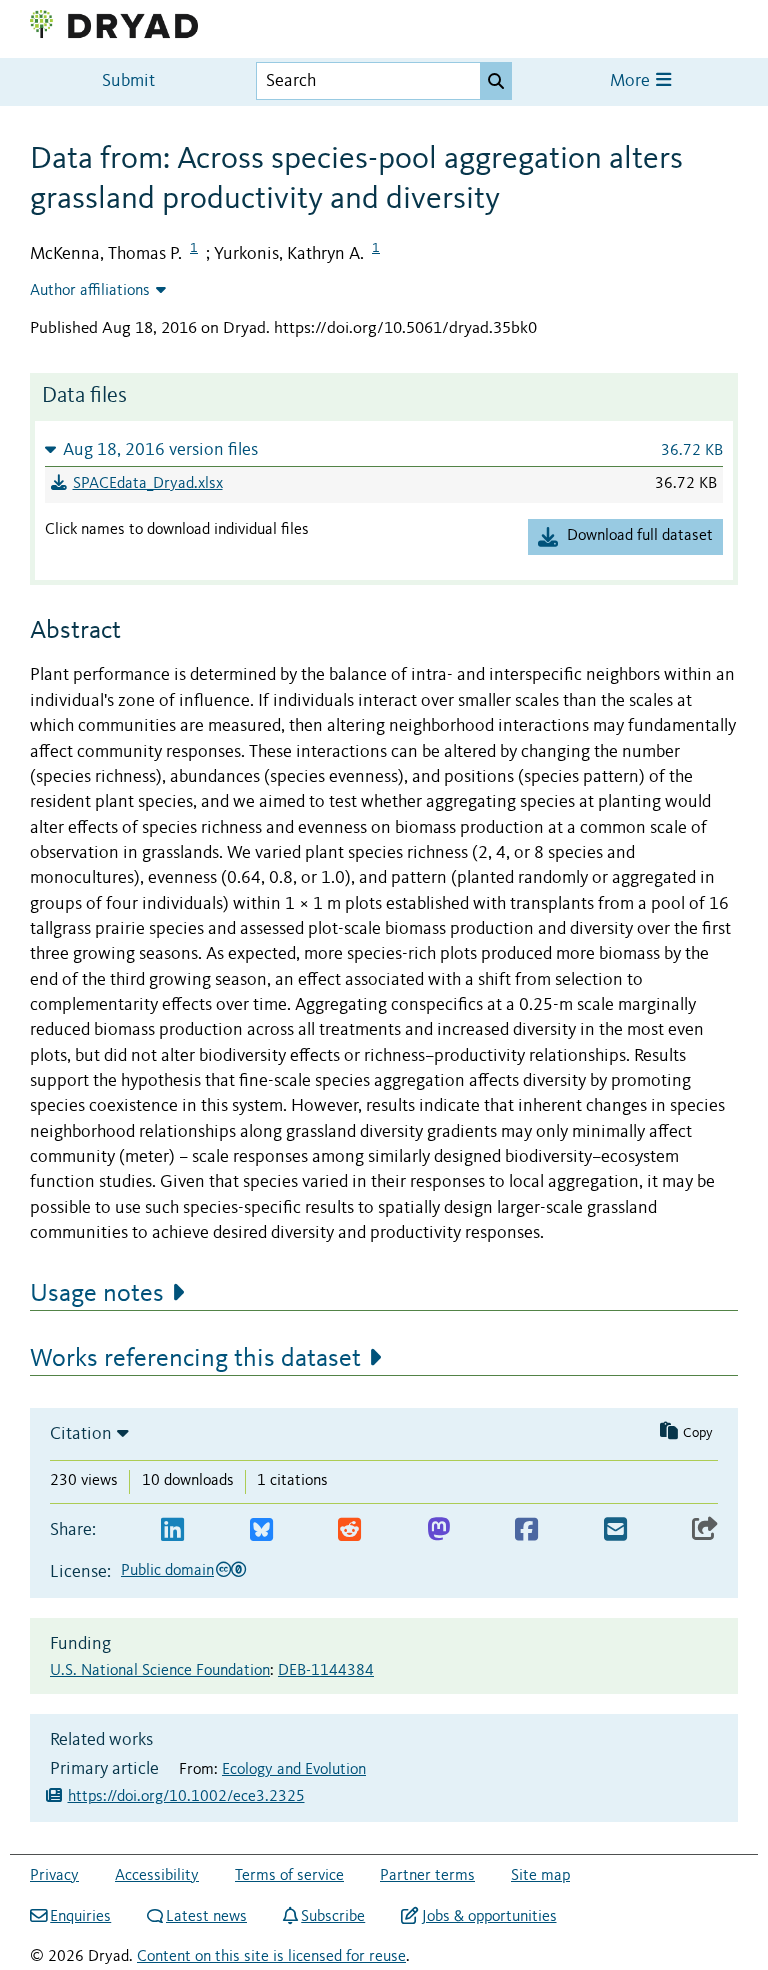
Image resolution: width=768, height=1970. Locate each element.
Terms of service (289, 1876)
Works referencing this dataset (195, 1359)
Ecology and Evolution (294, 1770)
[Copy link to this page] (705, 1530)
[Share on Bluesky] (261, 1530)
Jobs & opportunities (489, 1917)
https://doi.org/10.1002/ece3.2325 (186, 1797)
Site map (540, 1876)
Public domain (167, 1571)
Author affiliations (90, 291)
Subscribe (333, 1917)
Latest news (206, 1917)
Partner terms (427, 1876)
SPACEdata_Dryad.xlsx (148, 484)
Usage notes (97, 1294)
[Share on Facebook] (526, 1530)
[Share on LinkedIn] (172, 1530)
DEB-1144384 (326, 1671)
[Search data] (496, 81)
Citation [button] (81, 1434)
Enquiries (80, 1917)
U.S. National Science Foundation (160, 1671)
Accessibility (157, 1876)
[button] (384, 449)
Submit (128, 81)
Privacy (54, 1876)
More (632, 81)
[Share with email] (615, 1530)
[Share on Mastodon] (438, 1530)
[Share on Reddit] (349, 1530)
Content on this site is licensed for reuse (271, 1957)
